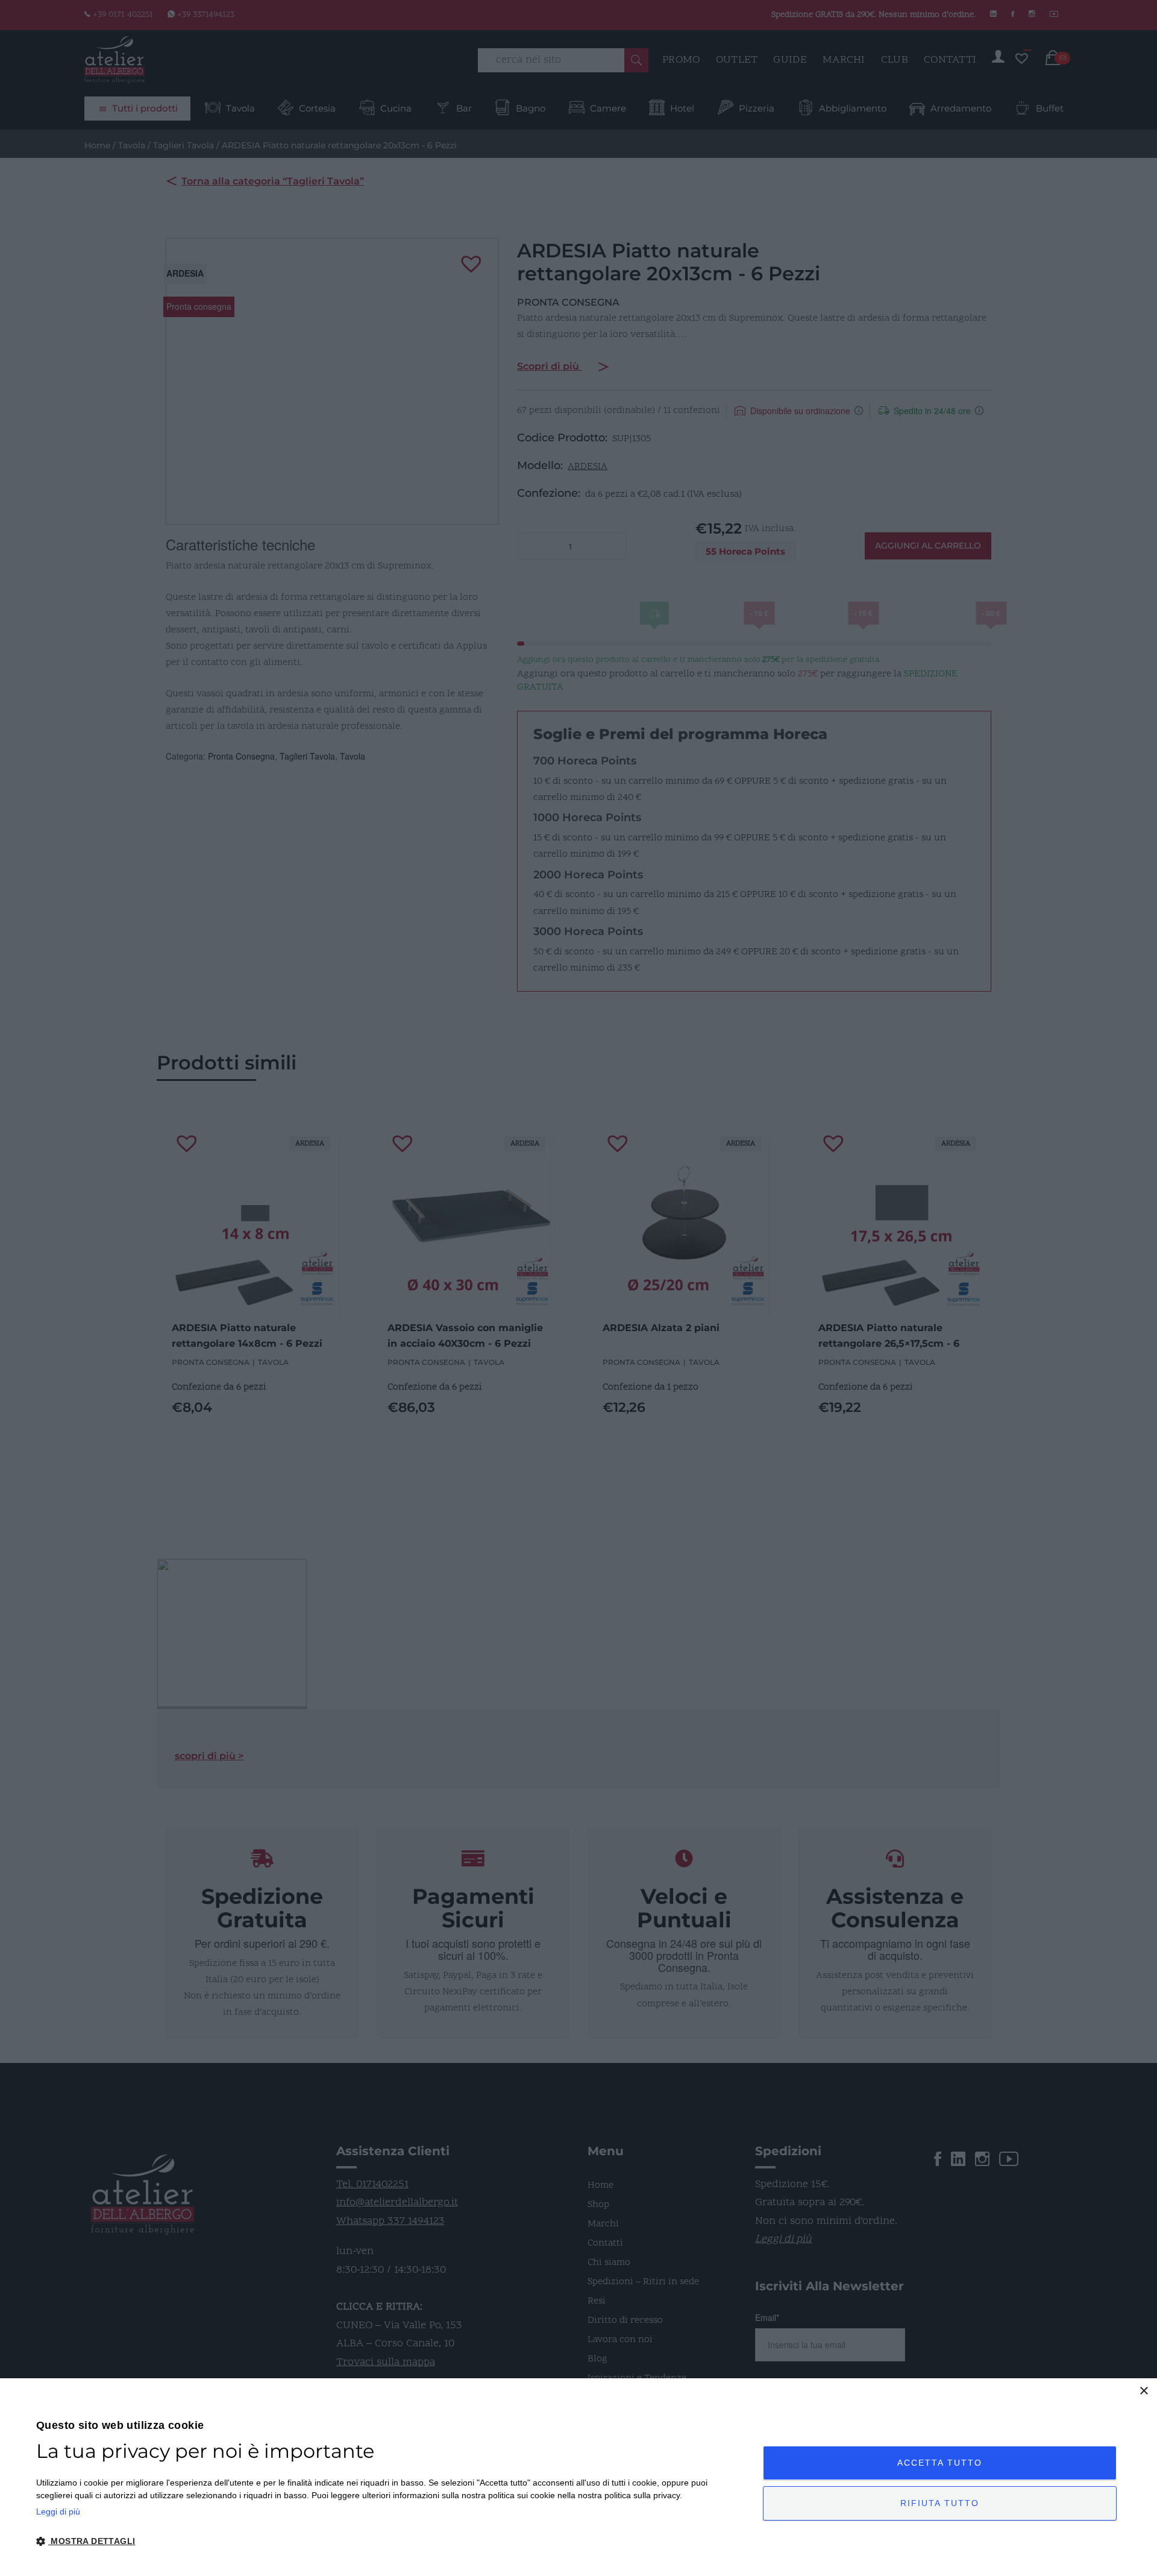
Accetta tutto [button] (940, 2463)
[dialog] (578, 2477)
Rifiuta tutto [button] (940, 2503)
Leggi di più (58, 2511)
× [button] (1143, 2391)
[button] (389, 2542)
